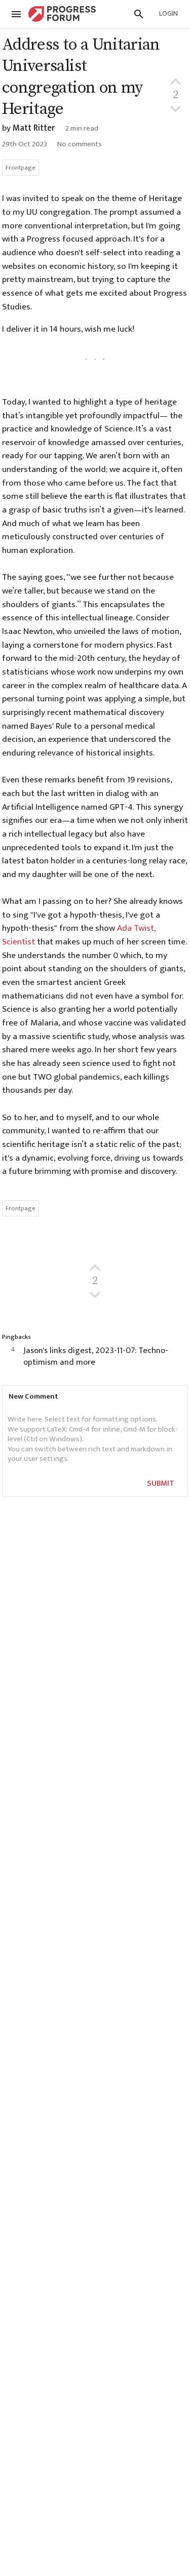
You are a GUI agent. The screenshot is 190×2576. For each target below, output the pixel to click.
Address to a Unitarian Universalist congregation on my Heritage (81, 77)
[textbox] (93, 1440)
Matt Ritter (34, 128)
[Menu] (16, 14)
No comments (80, 144)
